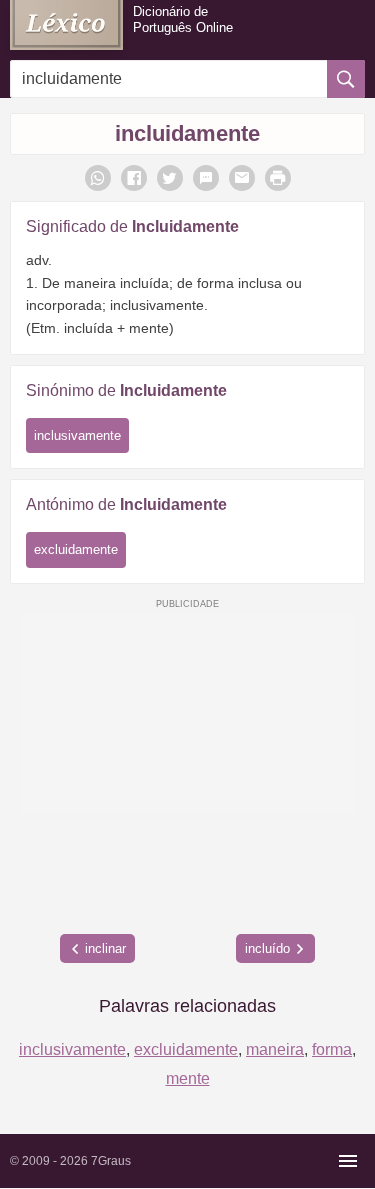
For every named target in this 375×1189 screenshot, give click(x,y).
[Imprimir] (278, 178)
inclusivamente (77, 435)
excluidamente (76, 549)
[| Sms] (206, 178)
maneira (275, 1049)
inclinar (105, 948)
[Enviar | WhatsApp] (98, 178)
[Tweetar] (170, 178)
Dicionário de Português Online (183, 19)
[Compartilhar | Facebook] (134, 178)
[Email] (242, 178)
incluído (267, 948)
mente (188, 1078)
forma (332, 1049)
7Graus (111, 1161)
